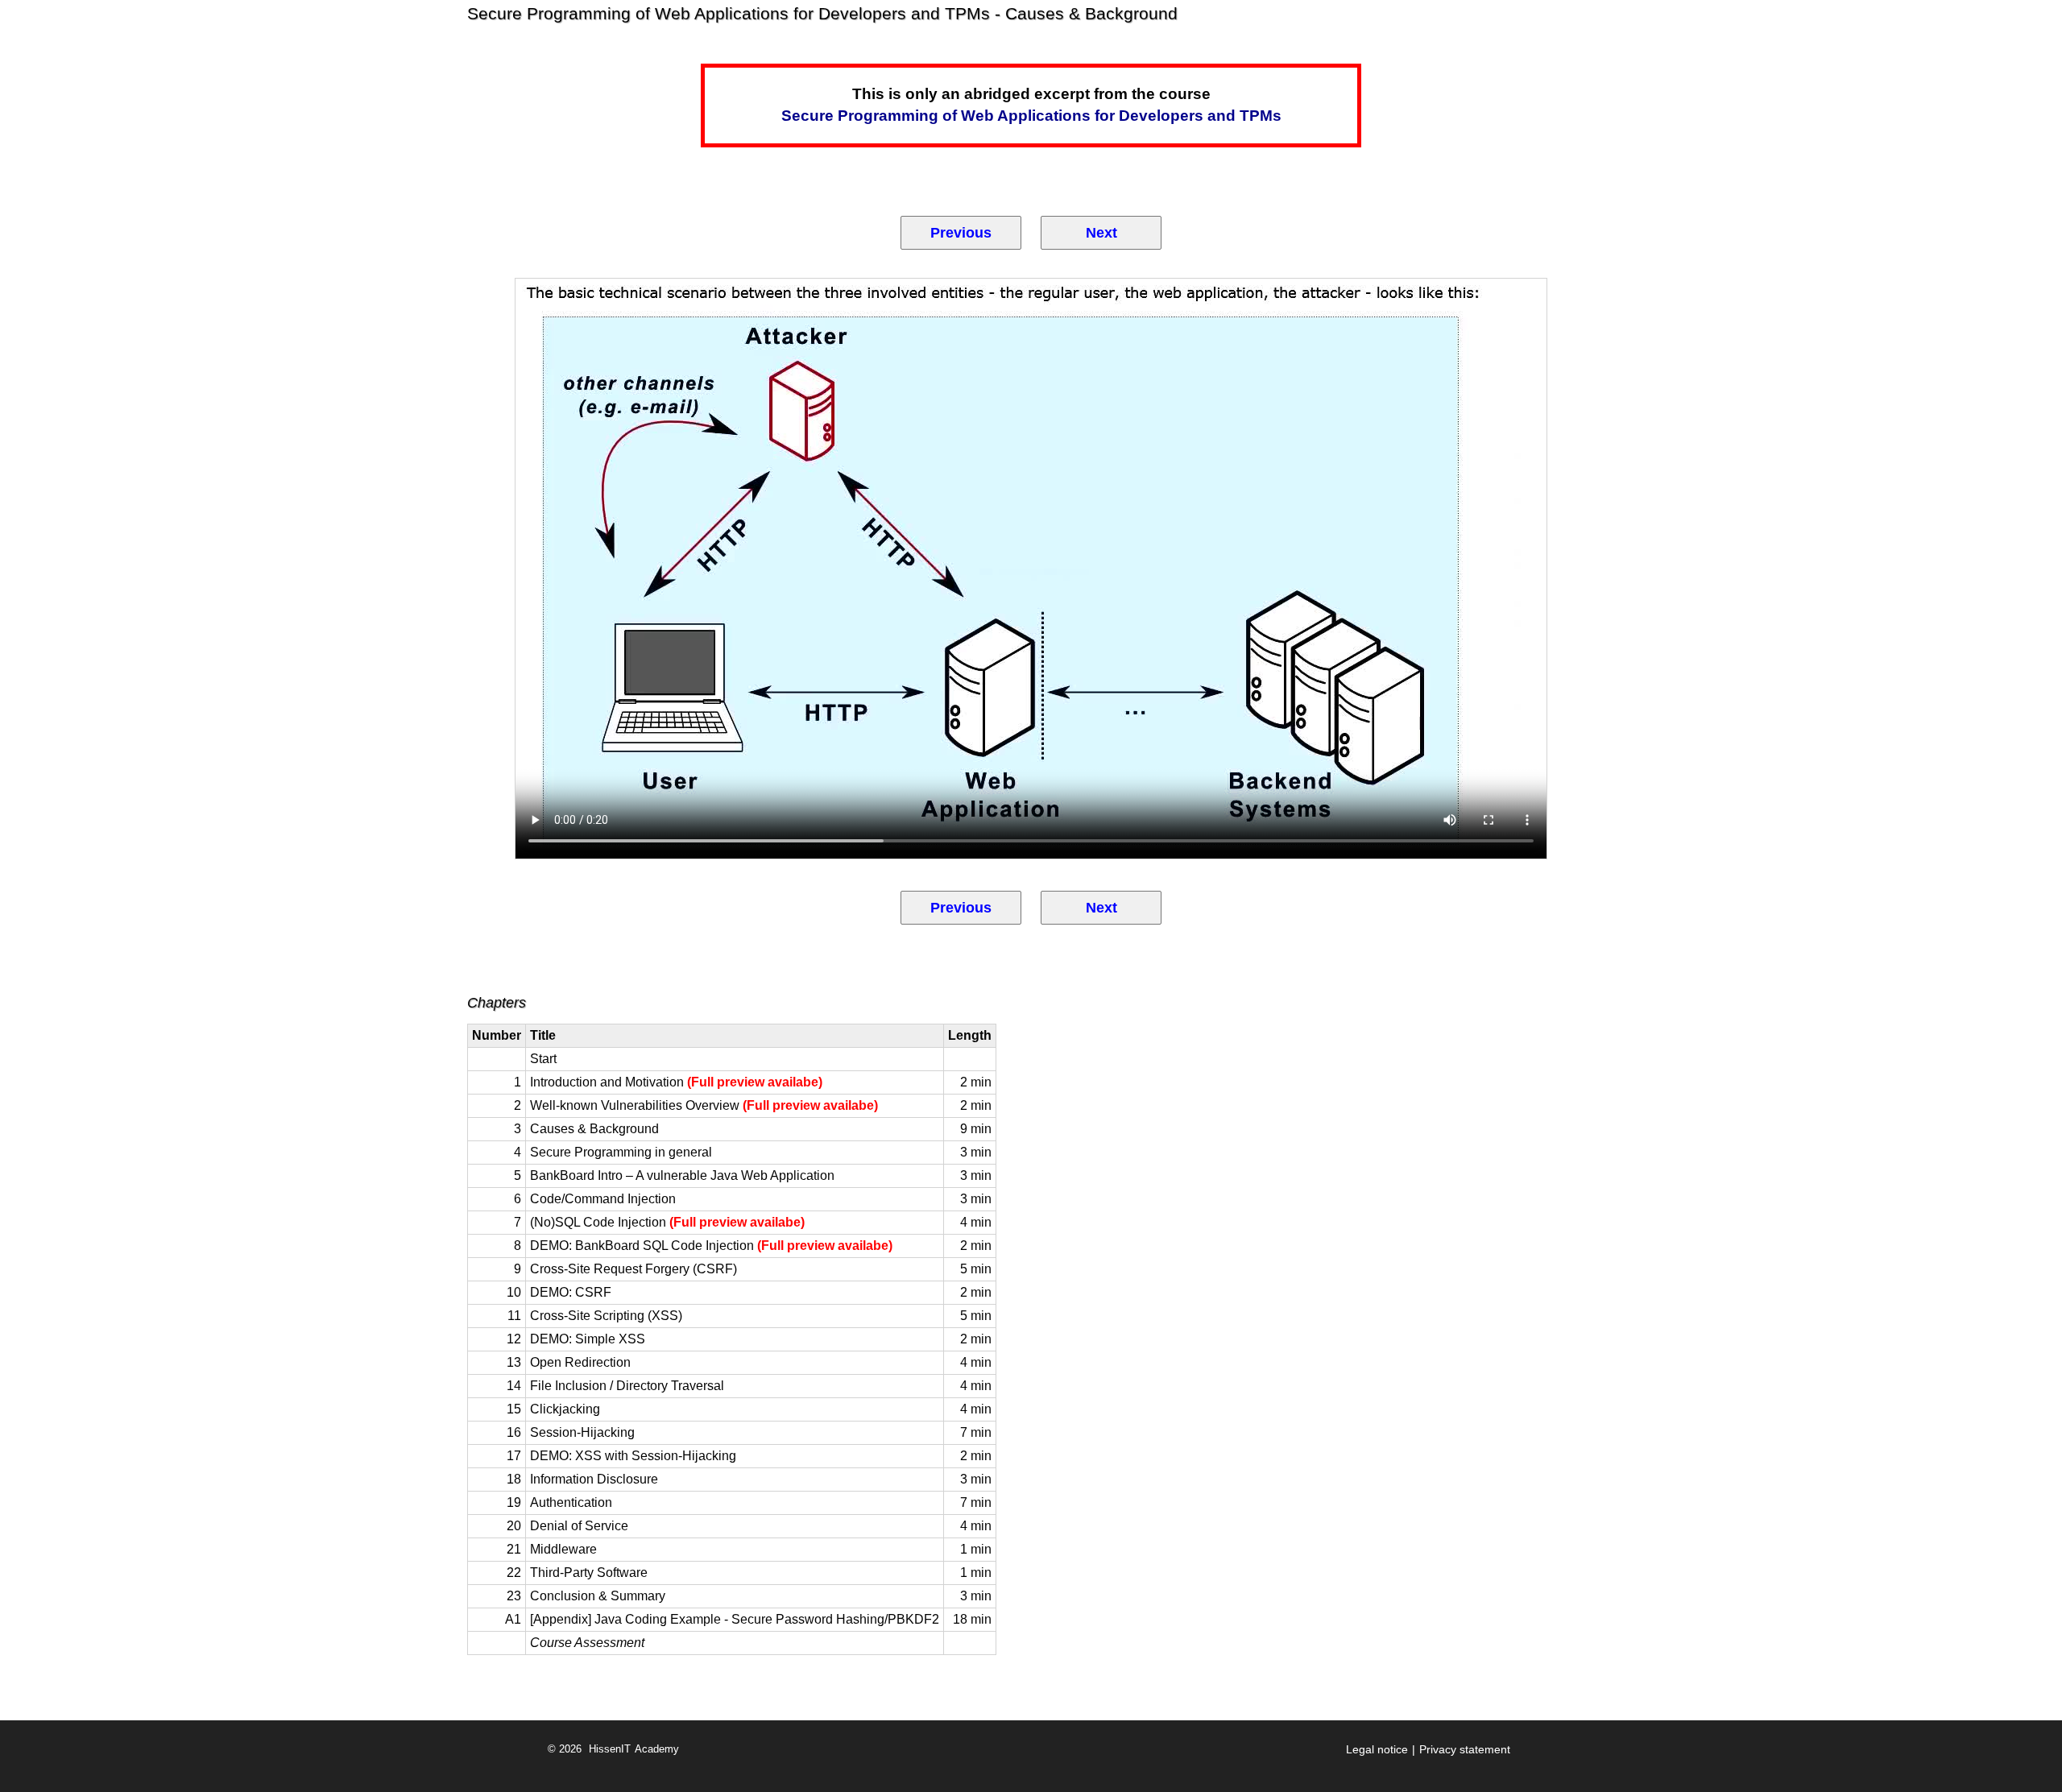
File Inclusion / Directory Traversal (627, 1386)
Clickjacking (565, 1409)
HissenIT (610, 1749)
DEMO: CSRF (571, 1292)
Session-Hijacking (582, 1432)
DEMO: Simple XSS (588, 1339)
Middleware (563, 1549)
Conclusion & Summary (598, 1596)
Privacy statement (1465, 1749)
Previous (961, 233)
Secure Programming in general (621, 1152)
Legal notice (1377, 1749)
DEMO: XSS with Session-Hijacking (633, 1456)
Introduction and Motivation (676, 1082)
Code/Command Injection (603, 1199)
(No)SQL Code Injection (667, 1222)
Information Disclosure (594, 1479)
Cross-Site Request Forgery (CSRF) (634, 1269)
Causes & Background (594, 1129)
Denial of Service (579, 1526)
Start (543, 1059)
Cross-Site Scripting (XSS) (606, 1316)
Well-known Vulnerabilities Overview (704, 1105)
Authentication (571, 1502)
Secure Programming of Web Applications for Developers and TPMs (1031, 116)
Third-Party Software (589, 1573)
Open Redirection (580, 1362)
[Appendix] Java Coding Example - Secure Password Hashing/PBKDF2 (735, 1619)
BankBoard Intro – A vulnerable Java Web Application (682, 1175)
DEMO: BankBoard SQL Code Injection (711, 1246)
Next (1101, 233)
